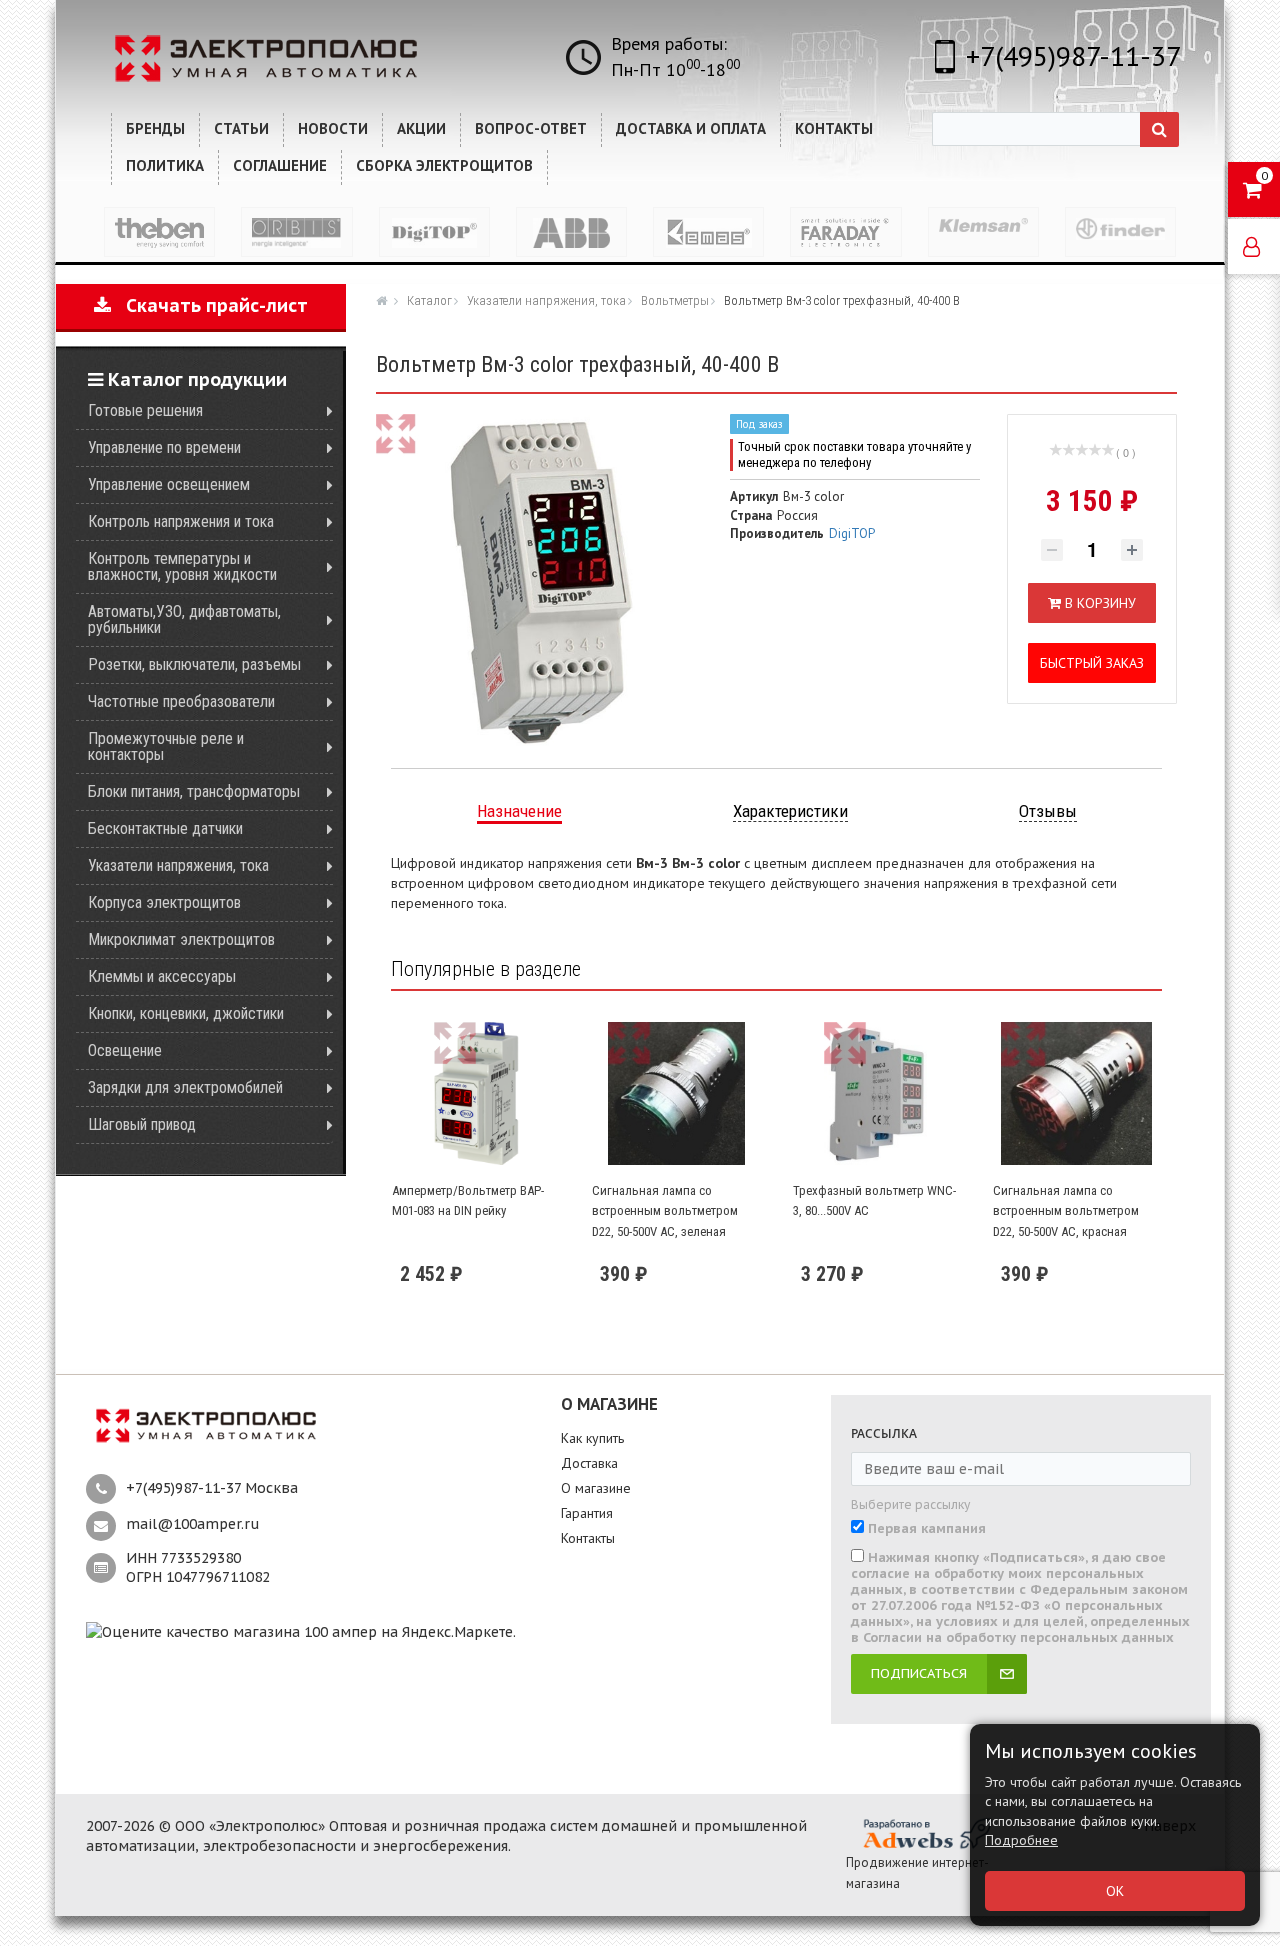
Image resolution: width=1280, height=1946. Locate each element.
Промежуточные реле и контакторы (166, 746)
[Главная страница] (384, 300)
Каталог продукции (195, 379)
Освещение (125, 1050)
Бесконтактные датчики (165, 828)
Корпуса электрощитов (164, 902)
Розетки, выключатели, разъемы (194, 664)
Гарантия (587, 1513)
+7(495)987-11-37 (1073, 55)
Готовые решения (145, 410)
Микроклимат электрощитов (181, 939)
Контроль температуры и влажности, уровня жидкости (182, 566)
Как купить (592, 1438)
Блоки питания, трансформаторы (194, 791)
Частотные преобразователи (181, 701)
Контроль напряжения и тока (181, 521)
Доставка (589, 1463)
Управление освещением (169, 484)
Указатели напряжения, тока (178, 865)
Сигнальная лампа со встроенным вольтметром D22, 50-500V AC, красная (1066, 1211)
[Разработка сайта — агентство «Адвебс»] (926, 1833)
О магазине (596, 1488)
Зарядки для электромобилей (185, 1087)
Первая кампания (927, 1529)
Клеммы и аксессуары (162, 976)
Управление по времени (164, 447)
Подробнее (1021, 1840)
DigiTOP (852, 533)
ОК (1115, 1891)
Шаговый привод (142, 1124)
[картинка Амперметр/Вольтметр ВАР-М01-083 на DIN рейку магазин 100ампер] (476, 1093)
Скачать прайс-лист (209, 305)
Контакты (588, 1538)
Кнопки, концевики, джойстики (186, 1013)
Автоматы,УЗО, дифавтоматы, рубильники (184, 619)
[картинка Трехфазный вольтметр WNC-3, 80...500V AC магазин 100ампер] (877, 1093)
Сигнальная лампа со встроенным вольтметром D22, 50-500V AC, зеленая (665, 1211)
